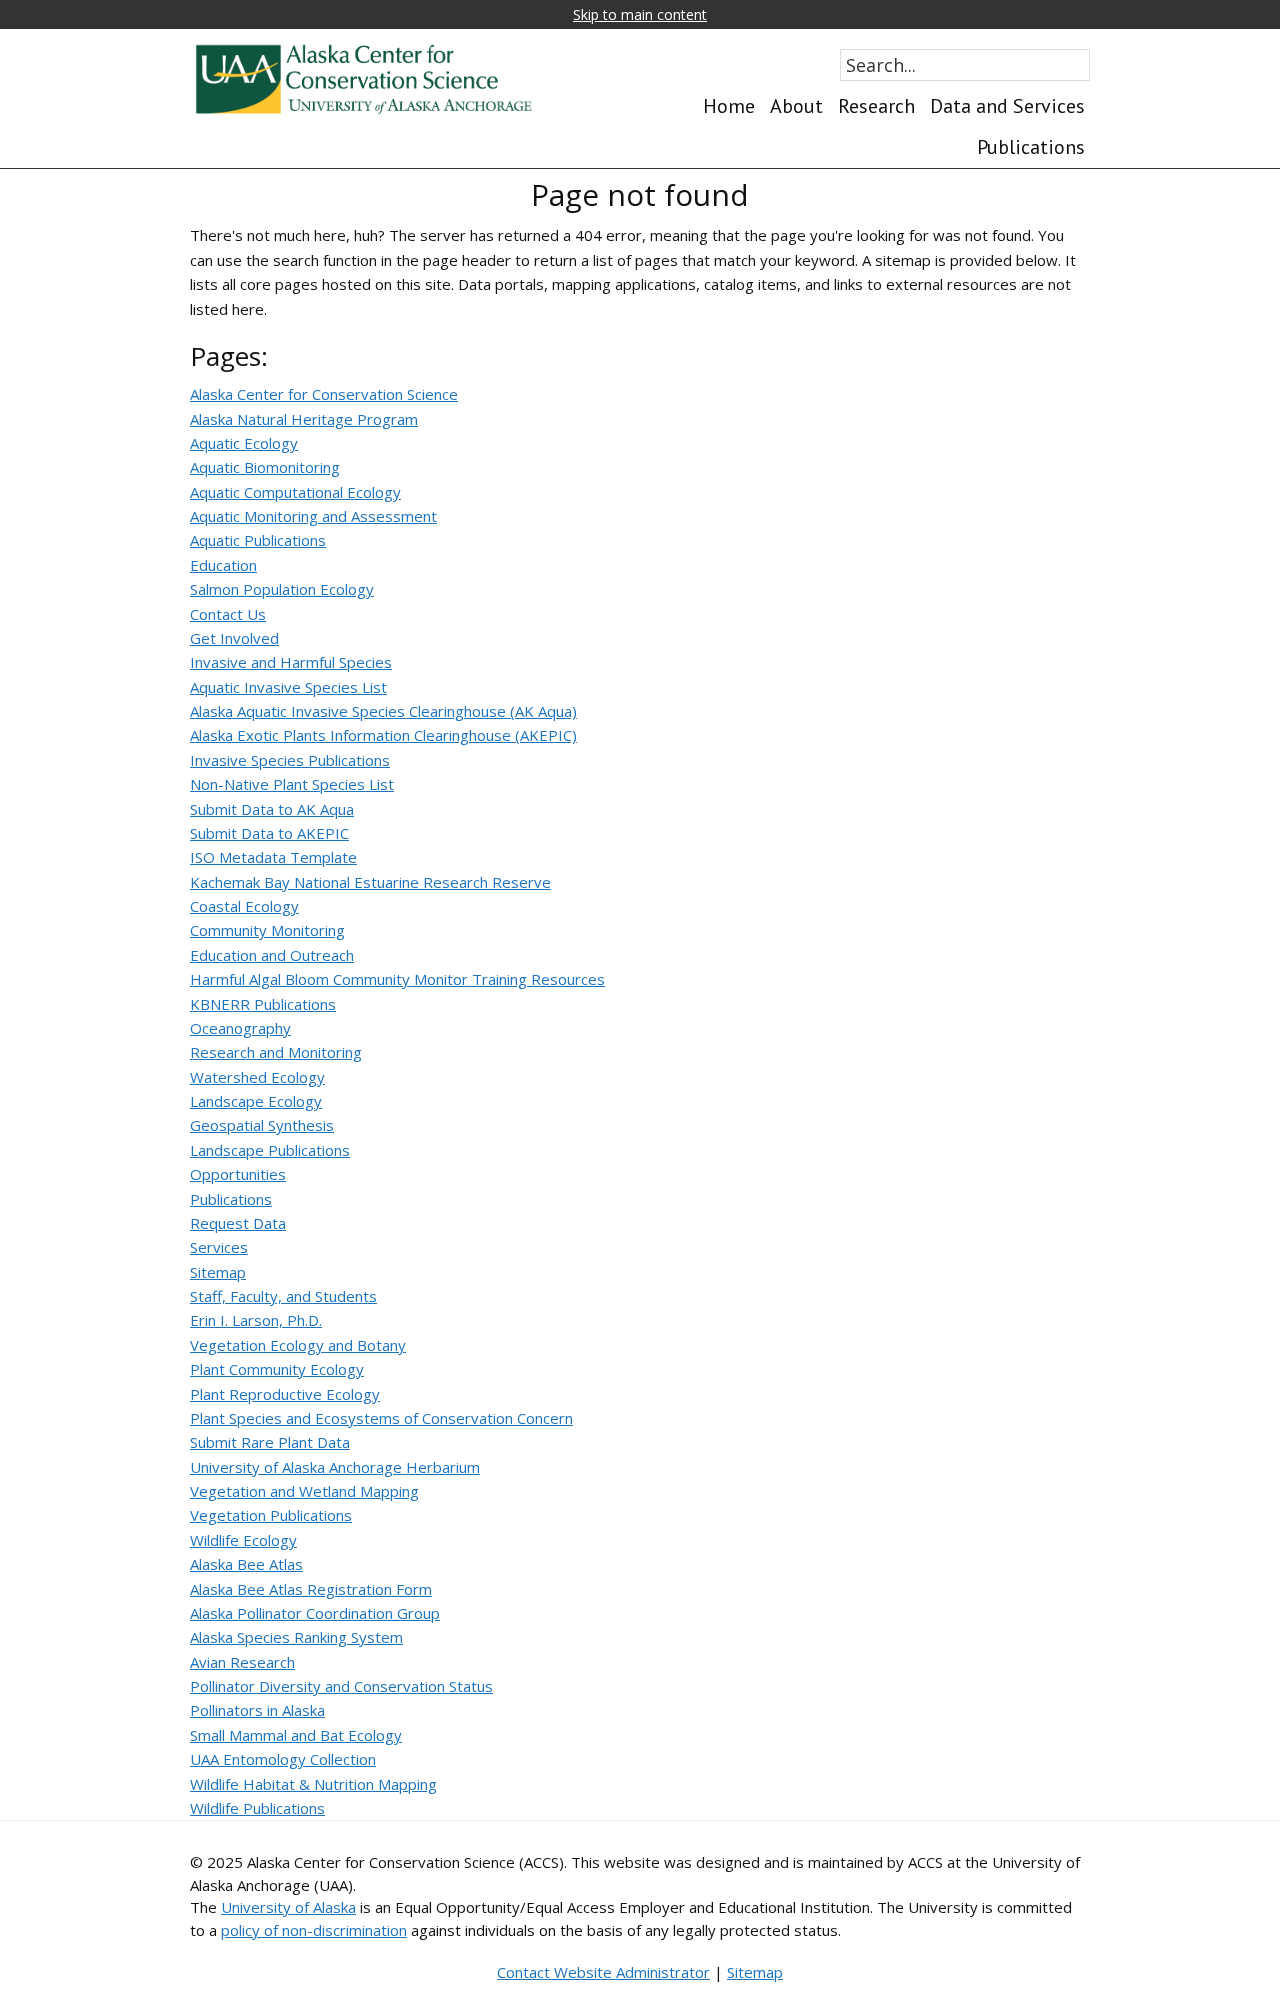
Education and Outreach (272, 955)
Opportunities (238, 1174)
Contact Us (228, 614)
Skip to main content (640, 14)
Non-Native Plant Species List (292, 784)
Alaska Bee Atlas (246, 1564)
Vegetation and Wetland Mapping (304, 1491)
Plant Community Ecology (277, 1369)
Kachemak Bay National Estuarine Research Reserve (370, 882)
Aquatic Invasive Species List (288, 687)
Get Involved (234, 638)
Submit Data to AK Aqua (272, 809)
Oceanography (240, 1028)
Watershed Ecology (257, 1077)
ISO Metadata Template (273, 857)
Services (219, 1247)
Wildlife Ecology (243, 1540)
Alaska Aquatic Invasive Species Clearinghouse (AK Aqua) (383, 711)
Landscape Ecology (256, 1101)
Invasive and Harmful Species (291, 662)
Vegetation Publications (271, 1515)
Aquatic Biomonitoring (265, 467)
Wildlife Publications (257, 1808)
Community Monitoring (267, 930)
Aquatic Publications (258, 540)
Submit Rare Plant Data (270, 1442)
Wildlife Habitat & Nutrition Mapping (313, 1784)
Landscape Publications (270, 1150)
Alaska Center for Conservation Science (324, 394)
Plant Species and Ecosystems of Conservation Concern (381, 1418)
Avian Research (242, 1662)
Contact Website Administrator (603, 1972)
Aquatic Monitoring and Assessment (313, 516)
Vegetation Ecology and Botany (298, 1345)
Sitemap (218, 1272)
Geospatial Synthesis (262, 1125)
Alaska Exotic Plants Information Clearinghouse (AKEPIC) (383, 735)
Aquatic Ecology (244, 443)
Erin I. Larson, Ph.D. (256, 1320)
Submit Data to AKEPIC (269, 833)
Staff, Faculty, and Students (283, 1296)
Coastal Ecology (244, 906)
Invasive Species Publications (290, 760)
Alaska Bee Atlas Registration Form (311, 1589)
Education (223, 565)
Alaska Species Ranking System (296, 1637)
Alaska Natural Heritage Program (304, 419)
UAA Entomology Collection (283, 1759)
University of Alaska (288, 1907)
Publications (231, 1199)
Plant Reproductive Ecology (285, 1394)
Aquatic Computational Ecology (295, 492)
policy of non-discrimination (314, 1930)
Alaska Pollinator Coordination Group (315, 1613)
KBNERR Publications (263, 1004)
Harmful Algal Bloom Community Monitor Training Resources (397, 979)
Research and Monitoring (276, 1052)
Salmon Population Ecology (282, 589)
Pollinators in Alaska (257, 1710)
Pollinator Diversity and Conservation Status (341, 1686)
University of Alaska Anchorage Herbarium (335, 1467)
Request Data (238, 1223)
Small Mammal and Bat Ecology (296, 1735)
